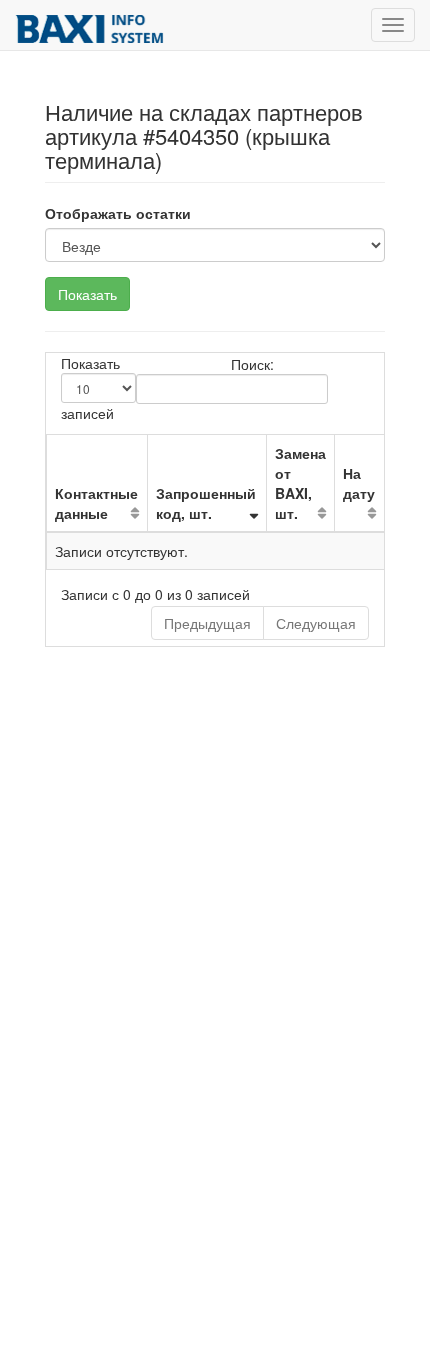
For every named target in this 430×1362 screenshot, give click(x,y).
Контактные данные (96, 503)
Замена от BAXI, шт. (300, 483)
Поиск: (252, 364)
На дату (359, 483)
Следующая (316, 623)
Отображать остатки (118, 213)
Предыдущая (207, 623)
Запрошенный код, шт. (206, 503)
